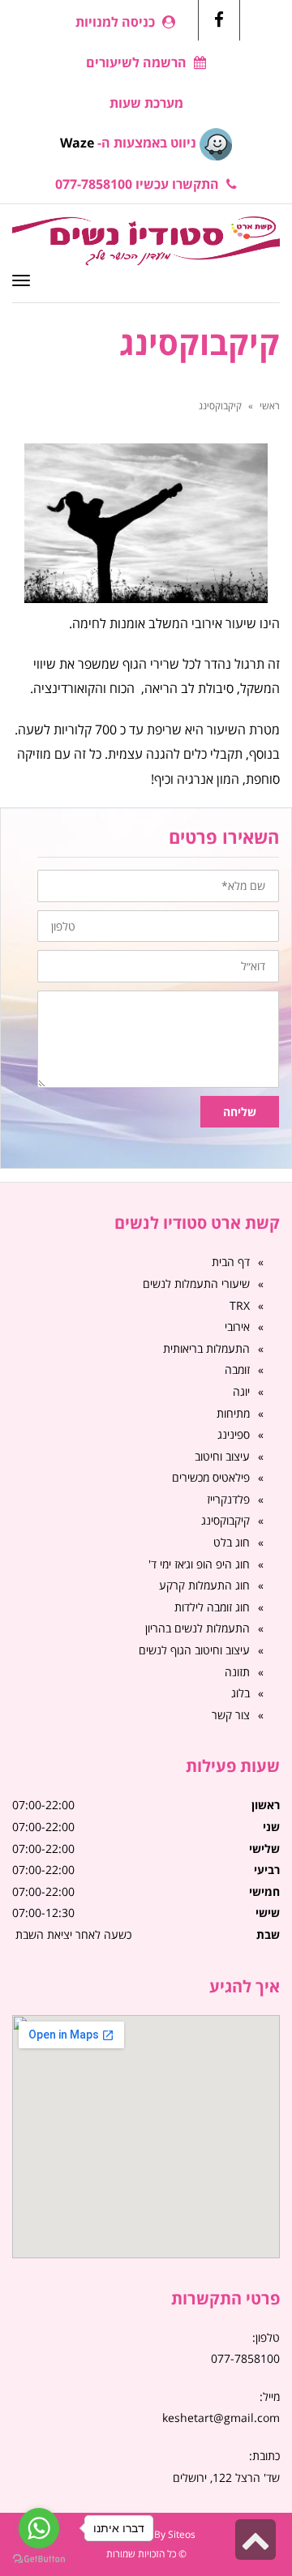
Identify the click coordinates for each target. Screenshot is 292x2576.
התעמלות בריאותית (206, 1348)
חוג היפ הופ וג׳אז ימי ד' (199, 1564)
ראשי (270, 406)
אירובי (237, 1327)
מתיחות (233, 1413)
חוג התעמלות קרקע (204, 1585)
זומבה (237, 1369)
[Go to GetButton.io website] (39, 2559)
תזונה (237, 1672)
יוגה (241, 1391)
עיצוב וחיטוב (222, 1456)
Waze (77, 143)
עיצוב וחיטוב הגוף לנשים (194, 1650)
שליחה (240, 1112)
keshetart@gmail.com (221, 2418)
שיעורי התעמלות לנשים (196, 1284)
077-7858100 (245, 2358)
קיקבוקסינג (225, 1520)
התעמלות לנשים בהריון (198, 1628)
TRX (240, 1305)
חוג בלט (232, 1542)
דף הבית (231, 1262)
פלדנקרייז (228, 1499)
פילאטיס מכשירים (211, 1477)
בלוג (240, 1693)
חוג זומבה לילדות (212, 1607)
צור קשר (231, 1715)
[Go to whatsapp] (39, 2528)
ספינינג (234, 1434)
